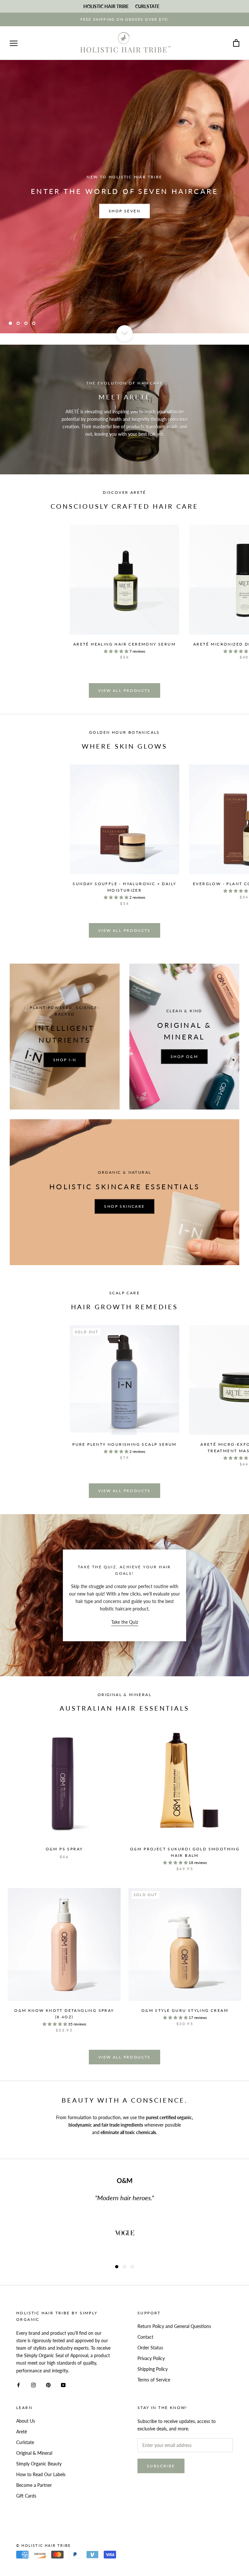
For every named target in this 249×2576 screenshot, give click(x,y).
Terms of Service (154, 2380)
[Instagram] (33, 2385)
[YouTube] (63, 2385)
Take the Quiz (125, 1622)
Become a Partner (34, 2485)
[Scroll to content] (124, 333)
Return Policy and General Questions (174, 2326)
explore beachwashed (125, 211)
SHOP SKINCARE (124, 1206)
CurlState (147, 6)
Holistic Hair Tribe (106, 6)
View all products (124, 690)
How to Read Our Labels (41, 2474)
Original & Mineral (34, 2453)
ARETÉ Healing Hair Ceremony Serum (124, 644)
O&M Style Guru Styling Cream (185, 2010)
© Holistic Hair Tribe (43, 2545)
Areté (22, 2432)
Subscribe (161, 2466)
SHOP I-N (65, 1060)
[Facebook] (18, 2385)
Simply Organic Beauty (39, 2464)
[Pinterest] (48, 2385)
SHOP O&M (184, 1057)
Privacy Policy (151, 2358)
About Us (26, 2421)
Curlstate (25, 2442)
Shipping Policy (153, 2369)
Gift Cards (26, 2496)
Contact (145, 2337)
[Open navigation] (14, 43)
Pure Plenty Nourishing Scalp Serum (124, 1444)
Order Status (150, 2348)
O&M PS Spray (64, 1849)
